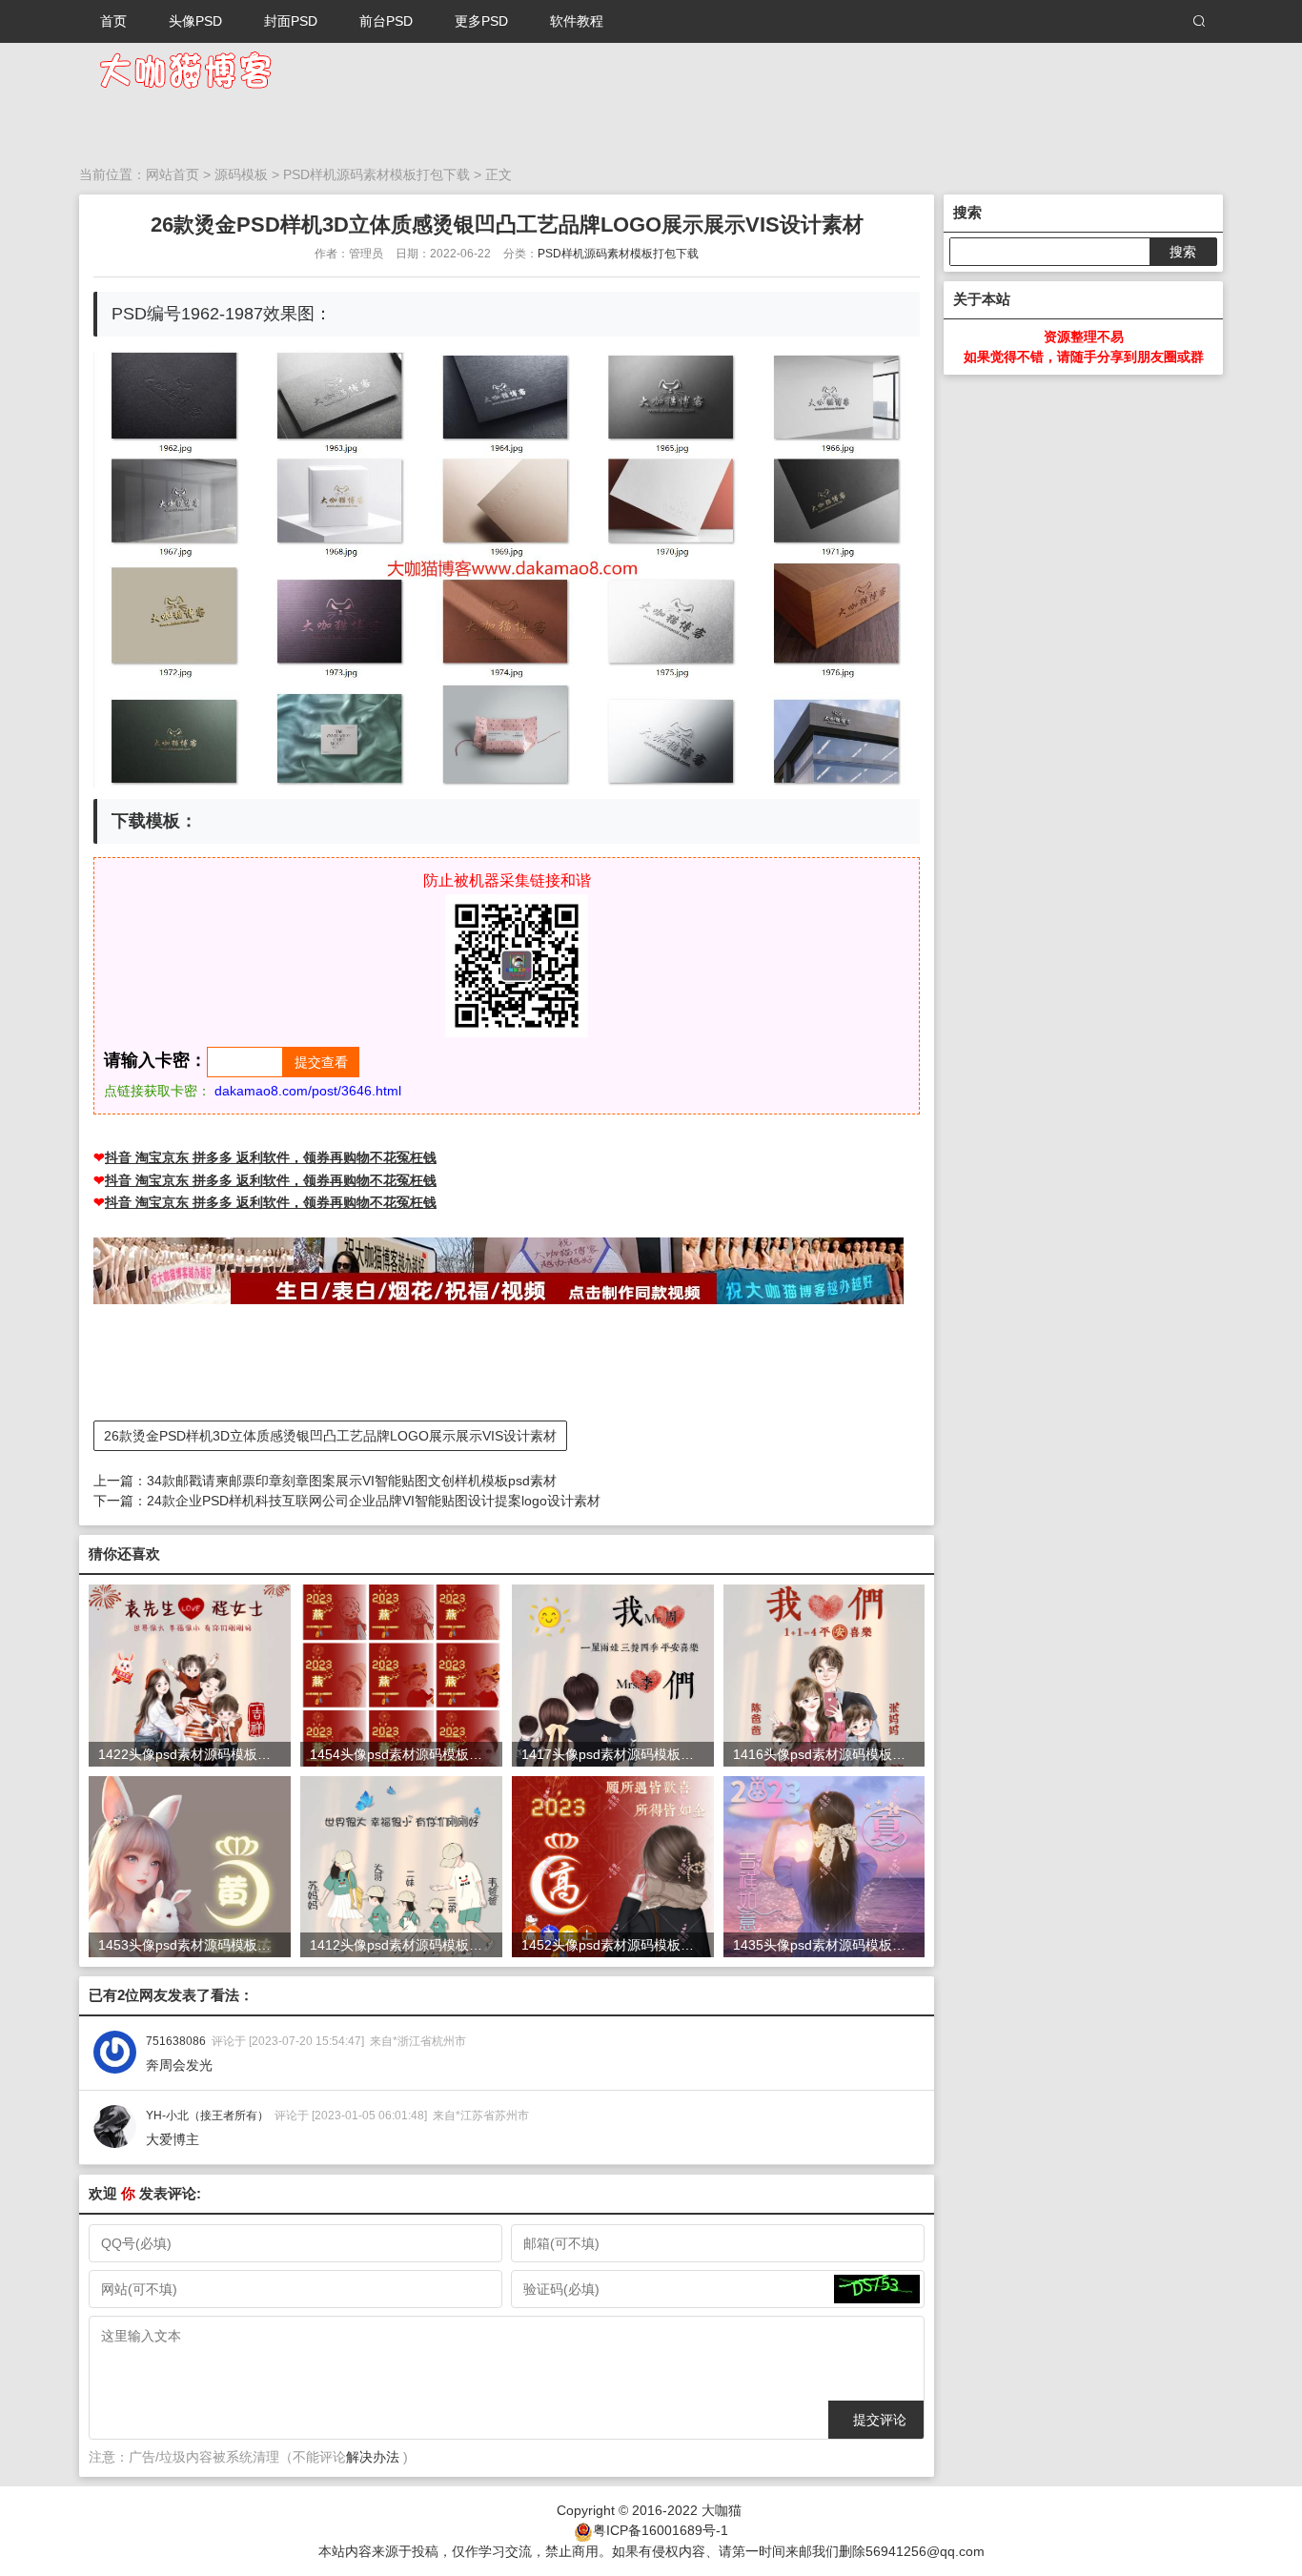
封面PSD (291, 21)
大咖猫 (722, 2510)
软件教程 (577, 21)
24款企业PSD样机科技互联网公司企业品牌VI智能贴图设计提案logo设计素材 (374, 1501)
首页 (113, 21)
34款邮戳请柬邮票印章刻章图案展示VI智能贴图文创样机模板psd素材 (352, 1481)
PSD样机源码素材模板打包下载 (376, 174)
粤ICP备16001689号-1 (661, 2530)
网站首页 (173, 174)
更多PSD (481, 21)
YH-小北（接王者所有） (207, 2116)
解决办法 (373, 2457)
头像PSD (195, 21)
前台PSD (386, 21)
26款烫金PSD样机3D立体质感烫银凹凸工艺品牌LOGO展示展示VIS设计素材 (330, 1436)
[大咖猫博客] (184, 69)
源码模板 (241, 174)
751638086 (176, 2041)
